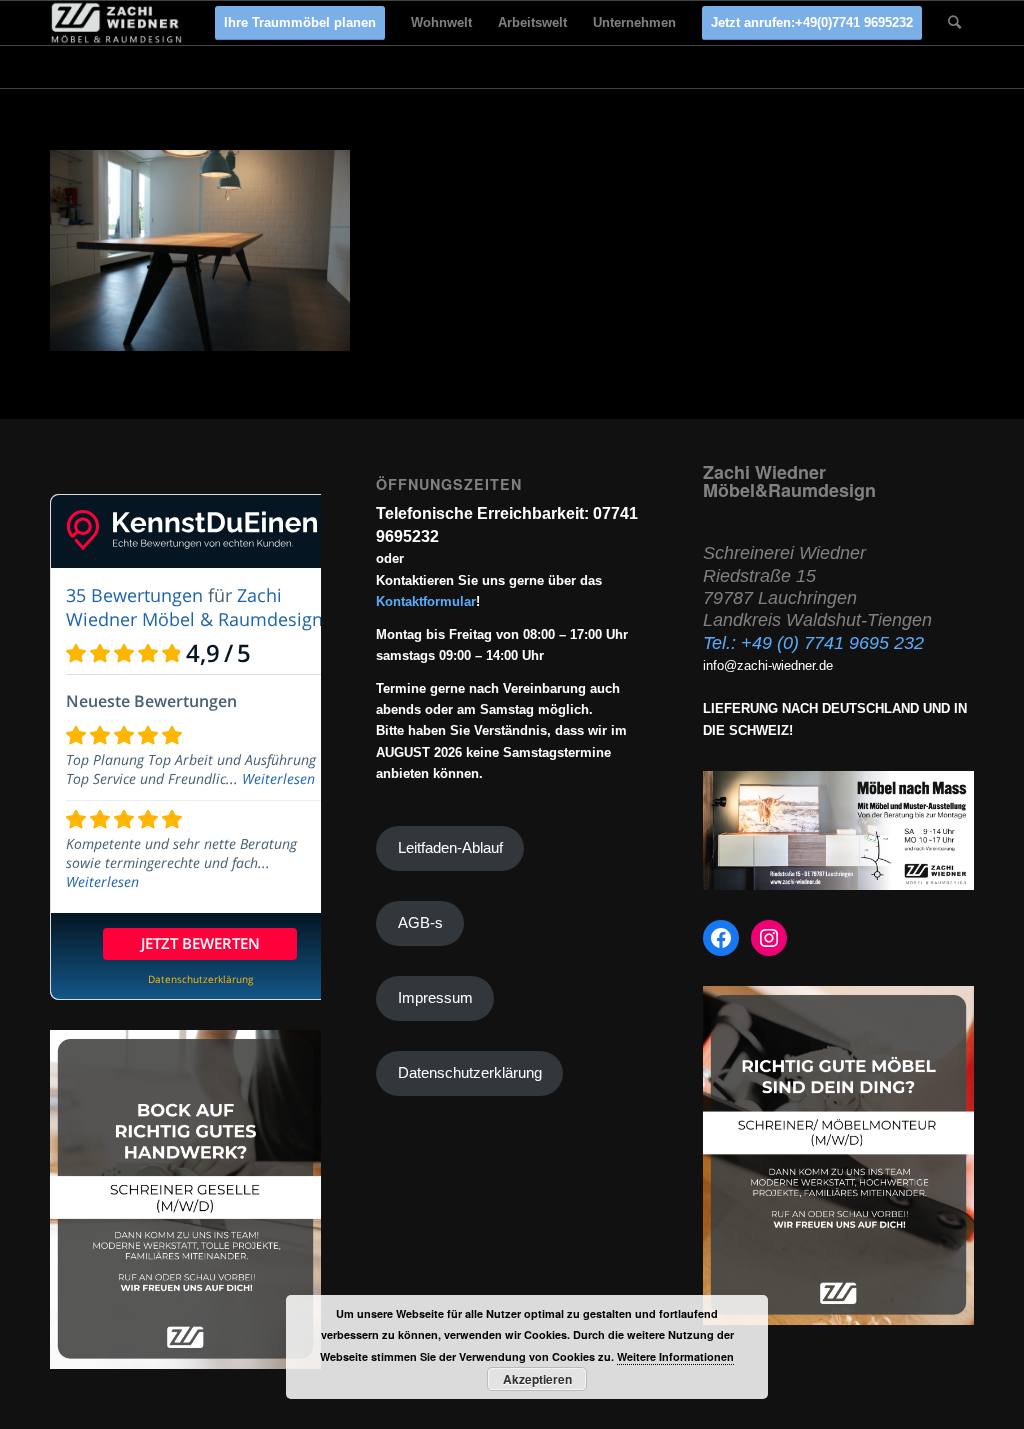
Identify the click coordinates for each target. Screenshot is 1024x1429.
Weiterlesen (278, 778)
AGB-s (420, 923)
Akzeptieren (537, 1379)
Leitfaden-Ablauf (450, 848)
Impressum (435, 998)
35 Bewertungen (134, 595)
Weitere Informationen (675, 1356)
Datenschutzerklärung (470, 1073)
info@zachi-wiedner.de (768, 665)
